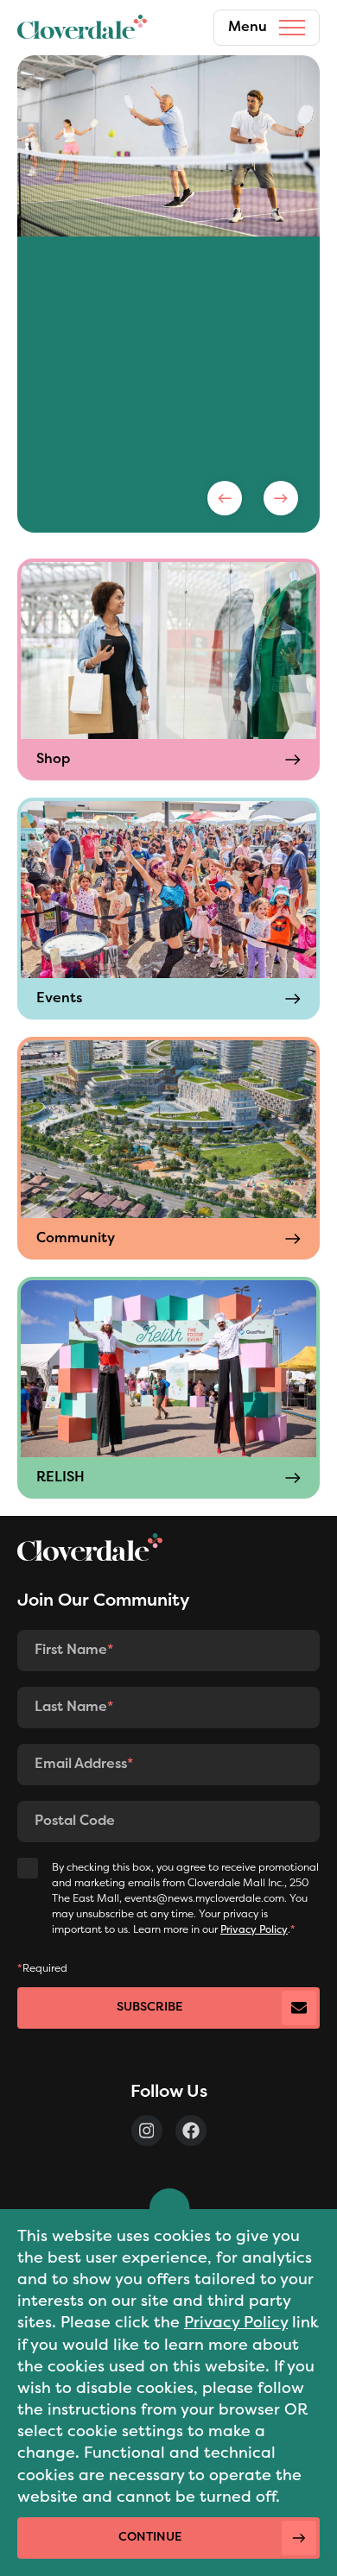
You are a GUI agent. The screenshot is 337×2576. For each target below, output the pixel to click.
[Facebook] (191, 2131)
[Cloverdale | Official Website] (82, 27)
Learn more (90, 414)
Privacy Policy (236, 2323)
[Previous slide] (225, 498)
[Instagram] (147, 2131)
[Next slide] (281, 498)
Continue (150, 2538)
